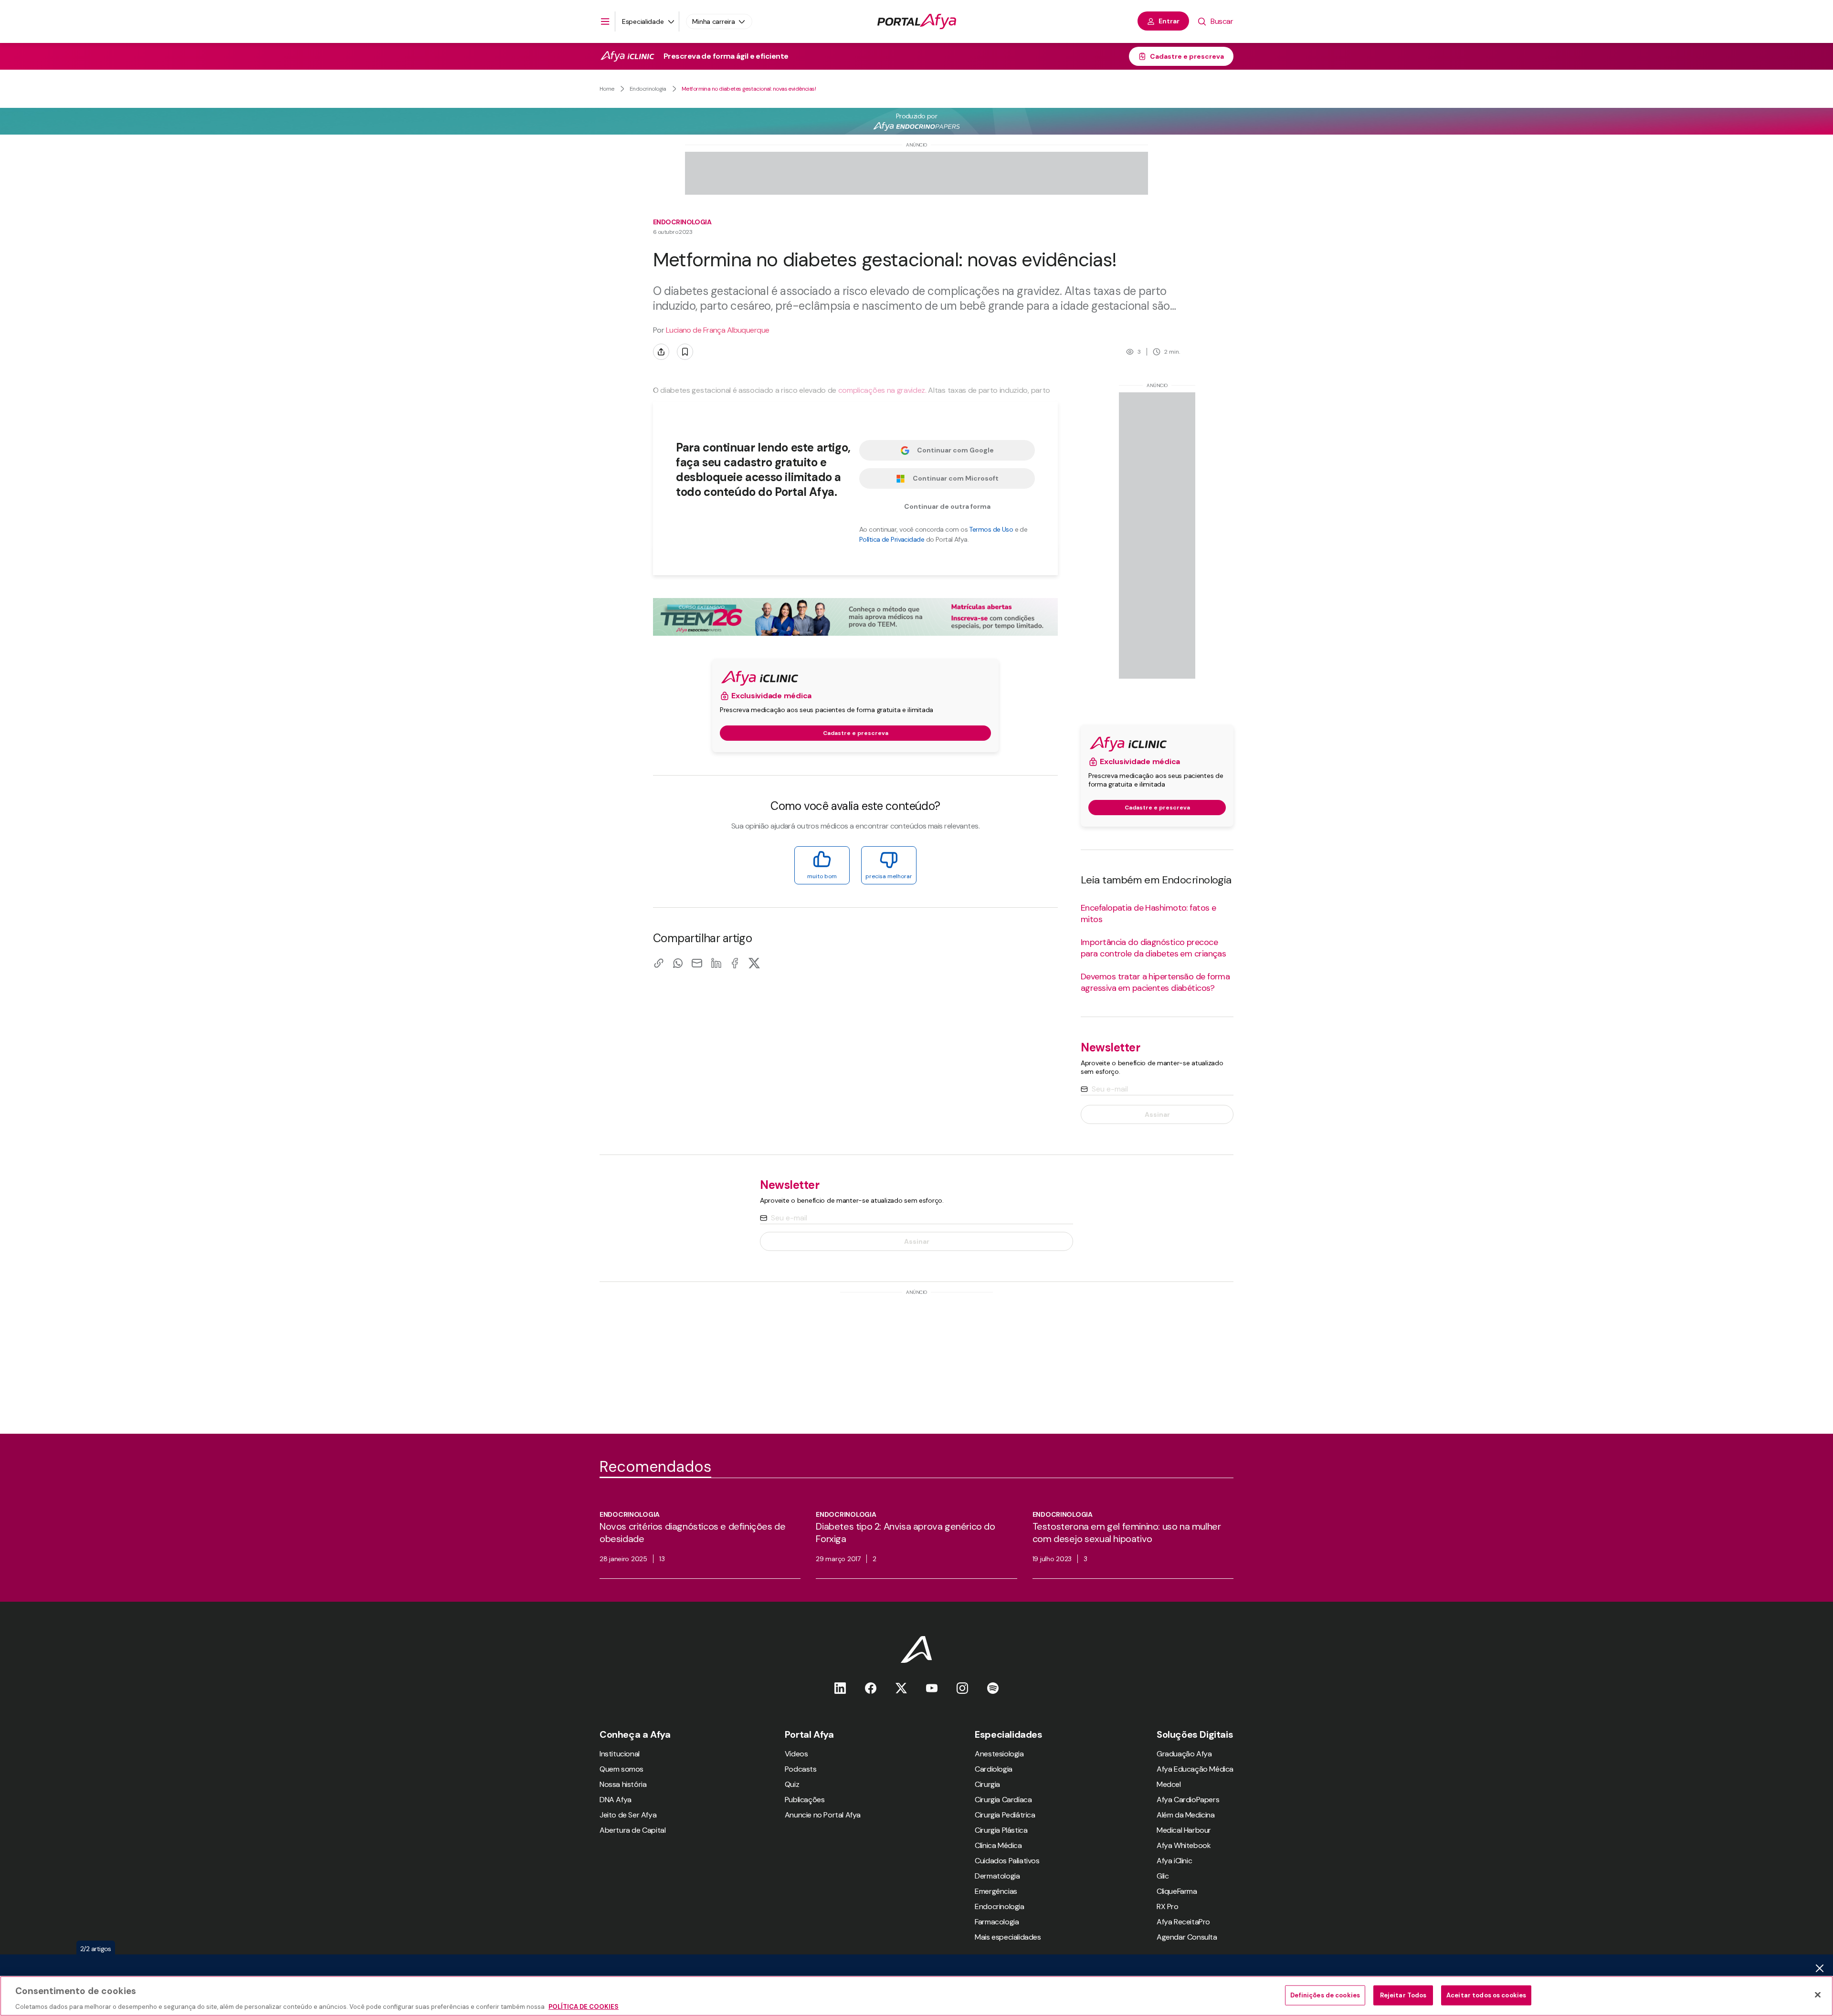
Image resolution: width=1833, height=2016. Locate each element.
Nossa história (623, 1784)
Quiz (792, 1784)
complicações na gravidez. (882, 390)
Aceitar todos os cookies (1486, 1995)
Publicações (805, 1800)
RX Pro (1168, 1906)
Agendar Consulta (1187, 1937)
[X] (754, 963)
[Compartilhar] (661, 352)
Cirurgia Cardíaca (1003, 1800)
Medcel (1169, 1784)
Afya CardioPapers (1188, 1800)
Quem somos (622, 1769)
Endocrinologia (648, 89)
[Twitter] (901, 1688)
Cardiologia (994, 1769)
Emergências (996, 1891)
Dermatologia (997, 1876)
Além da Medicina (1186, 1815)
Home (607, 89)
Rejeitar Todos (1403, 1995)
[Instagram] (962, 1688)
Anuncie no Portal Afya (823, 1815)
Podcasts (801, 1769)
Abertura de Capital (632, 1830)
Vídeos (796, 1754)
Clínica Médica (998, 1845)
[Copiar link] (659, 963)
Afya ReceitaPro (1183, 1922)
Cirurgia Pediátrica (1005, 1815)
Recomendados (655, 1467)
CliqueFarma (1177, 1891)
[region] (916, 1996)
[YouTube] (932, 1688)
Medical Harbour (1184, 1830)
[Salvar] (685, 352)
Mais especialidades (1008, 1937)
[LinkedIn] (716, 963)
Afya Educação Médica (1195, 1769)
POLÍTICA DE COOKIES (584, 2006)
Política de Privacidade (892, 539)
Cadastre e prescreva (1187, 56)
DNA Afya (616, 1800)
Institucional (620, 1754)
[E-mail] (697, 963)
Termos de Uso (991, 529)
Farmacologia (997, 1922)
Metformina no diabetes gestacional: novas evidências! (749, 89)
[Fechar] (1818, 1995)
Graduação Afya (1184, 1754)
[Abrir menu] (605, 21)
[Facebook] (735, 963)
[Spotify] (993, 1688)
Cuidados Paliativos (1007, 1861)
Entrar (1169, 21)
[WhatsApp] (678, 963)
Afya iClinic (1174, 1861)
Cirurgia (987, 1784)
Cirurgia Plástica (1001, 1830)
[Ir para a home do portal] (917, 21)
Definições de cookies (1325, 1995)
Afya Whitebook (1184, 1845)
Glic (1163, 1876)
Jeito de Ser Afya (628, 1815)
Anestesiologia (999, 1754)
